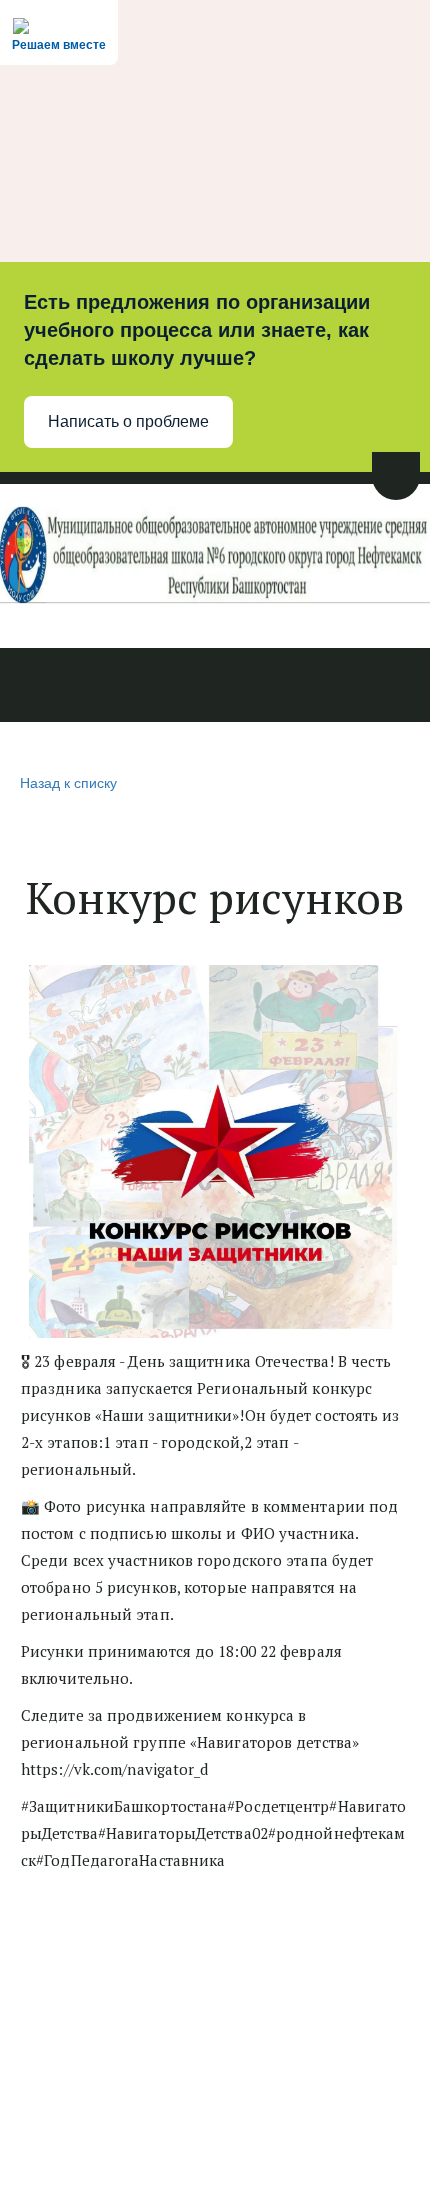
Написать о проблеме (128, 421)
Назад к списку (68, 782)
